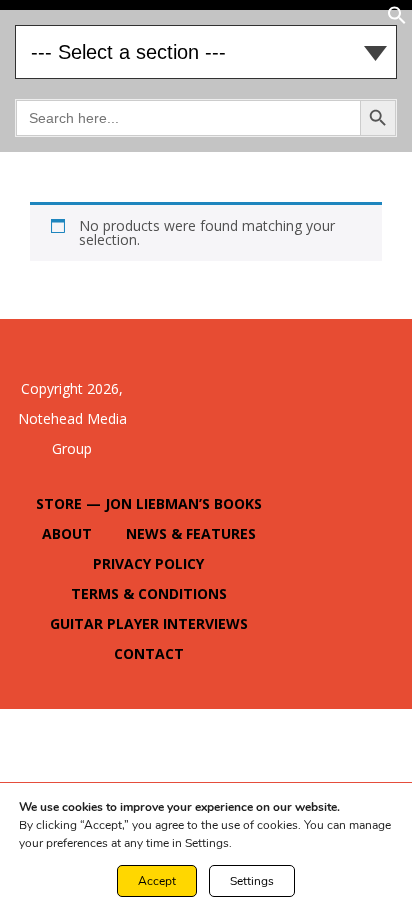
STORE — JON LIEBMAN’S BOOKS (149, 503)
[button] (397, 19)
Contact (149, 653)
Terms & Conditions (149, 593)
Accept (157, 881)
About (67, 533)
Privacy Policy (148, 563)
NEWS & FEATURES (191, 533)
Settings (252, 881)
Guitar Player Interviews (149, 623)
